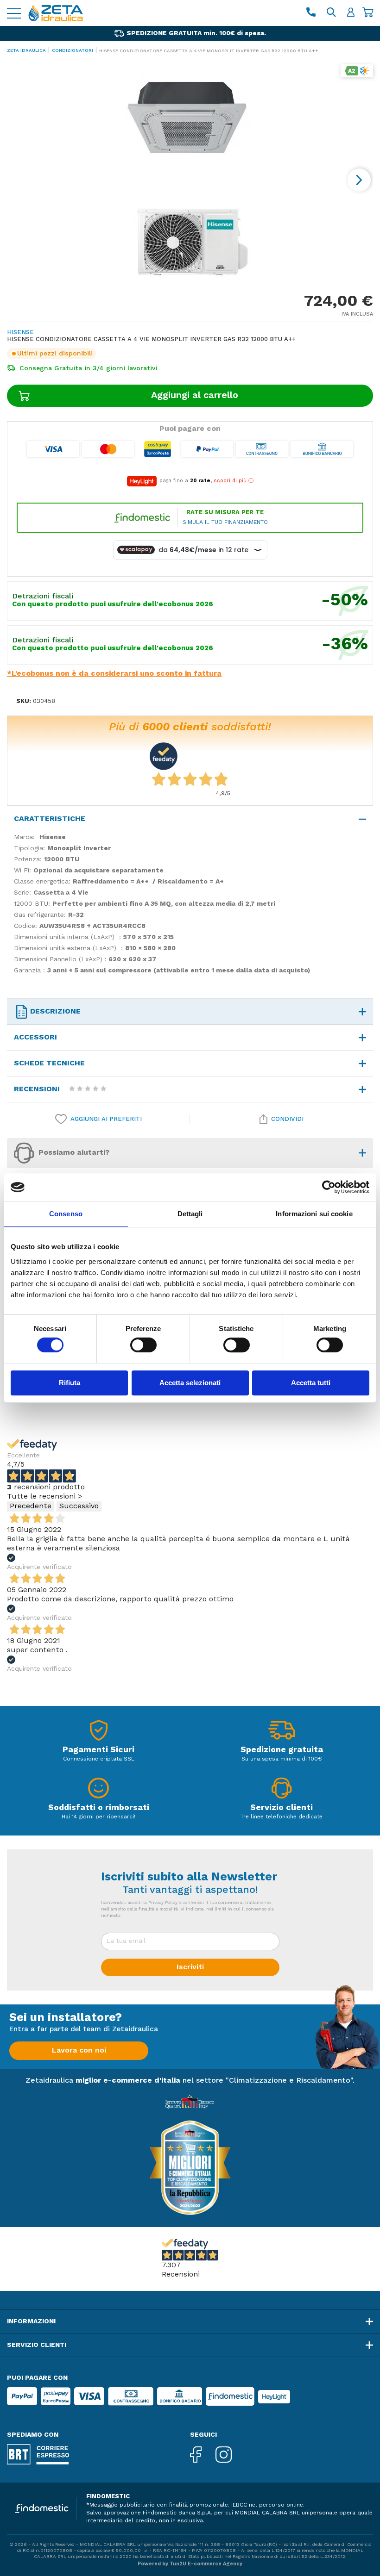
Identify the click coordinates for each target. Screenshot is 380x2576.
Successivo (79, 1506)
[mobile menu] (14, 13)
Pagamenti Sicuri (98, 1750)
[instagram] (231, 2455)
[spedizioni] (282, 1733)
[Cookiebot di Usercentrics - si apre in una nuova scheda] (329, 1187)
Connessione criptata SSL (99, 1759)
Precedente (31, 1506)
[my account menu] (351, 13)
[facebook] (203, 2455)
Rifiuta (70, 1383)
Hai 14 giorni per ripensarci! (98, 1817)
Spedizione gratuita (282, 1750)
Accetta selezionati (190, 1383)
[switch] (143, 1345)
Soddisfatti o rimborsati (99, 1808)
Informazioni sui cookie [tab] (314, 1214)
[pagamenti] (99, 1733)
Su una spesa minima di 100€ (282, 1759)
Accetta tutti (311, 1383)
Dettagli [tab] (190, 1214)
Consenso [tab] (66, 1214)
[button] (359, 180)
